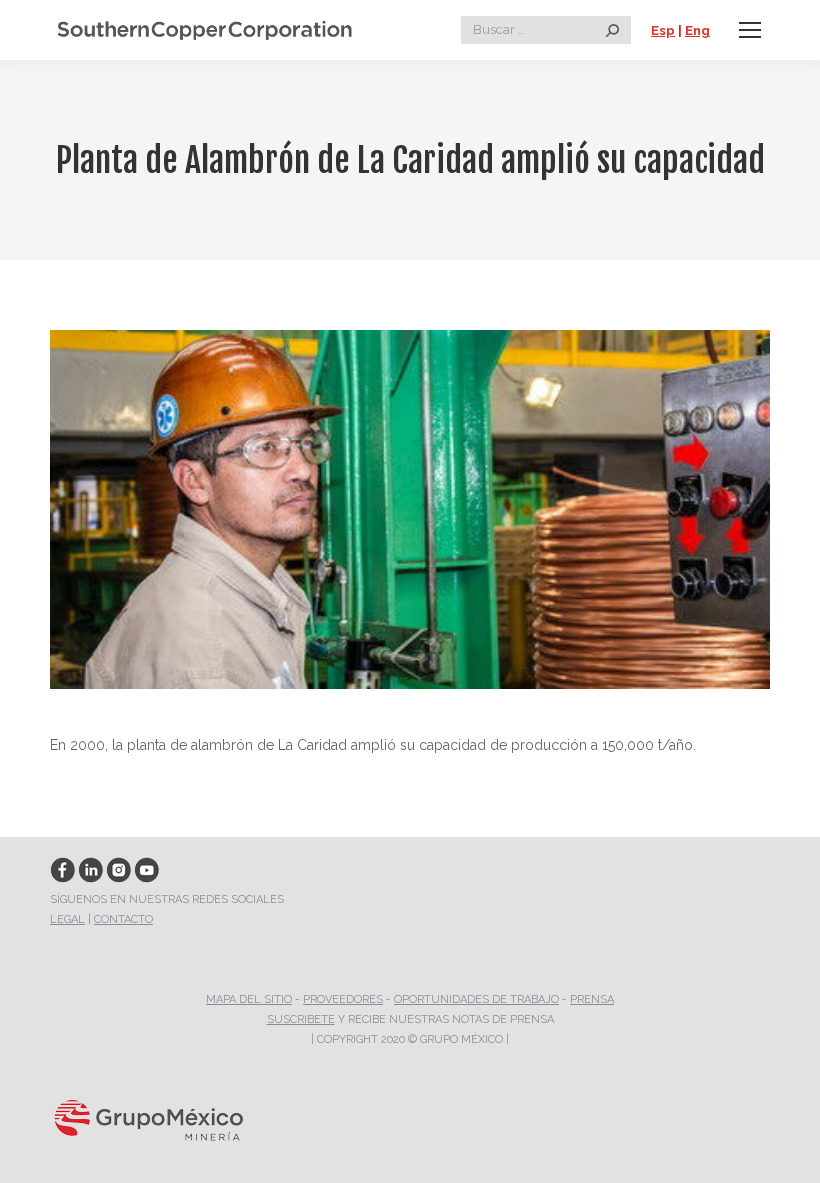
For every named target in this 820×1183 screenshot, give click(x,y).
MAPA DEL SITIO (249, 999)
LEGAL (67, 919)
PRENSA (592, 999)
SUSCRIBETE (301, 1019)
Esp (663, 30)
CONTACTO (123, 919)
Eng (697, 30)
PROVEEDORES (343, 999)
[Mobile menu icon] (750, 30)
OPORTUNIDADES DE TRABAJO (476, 999)
